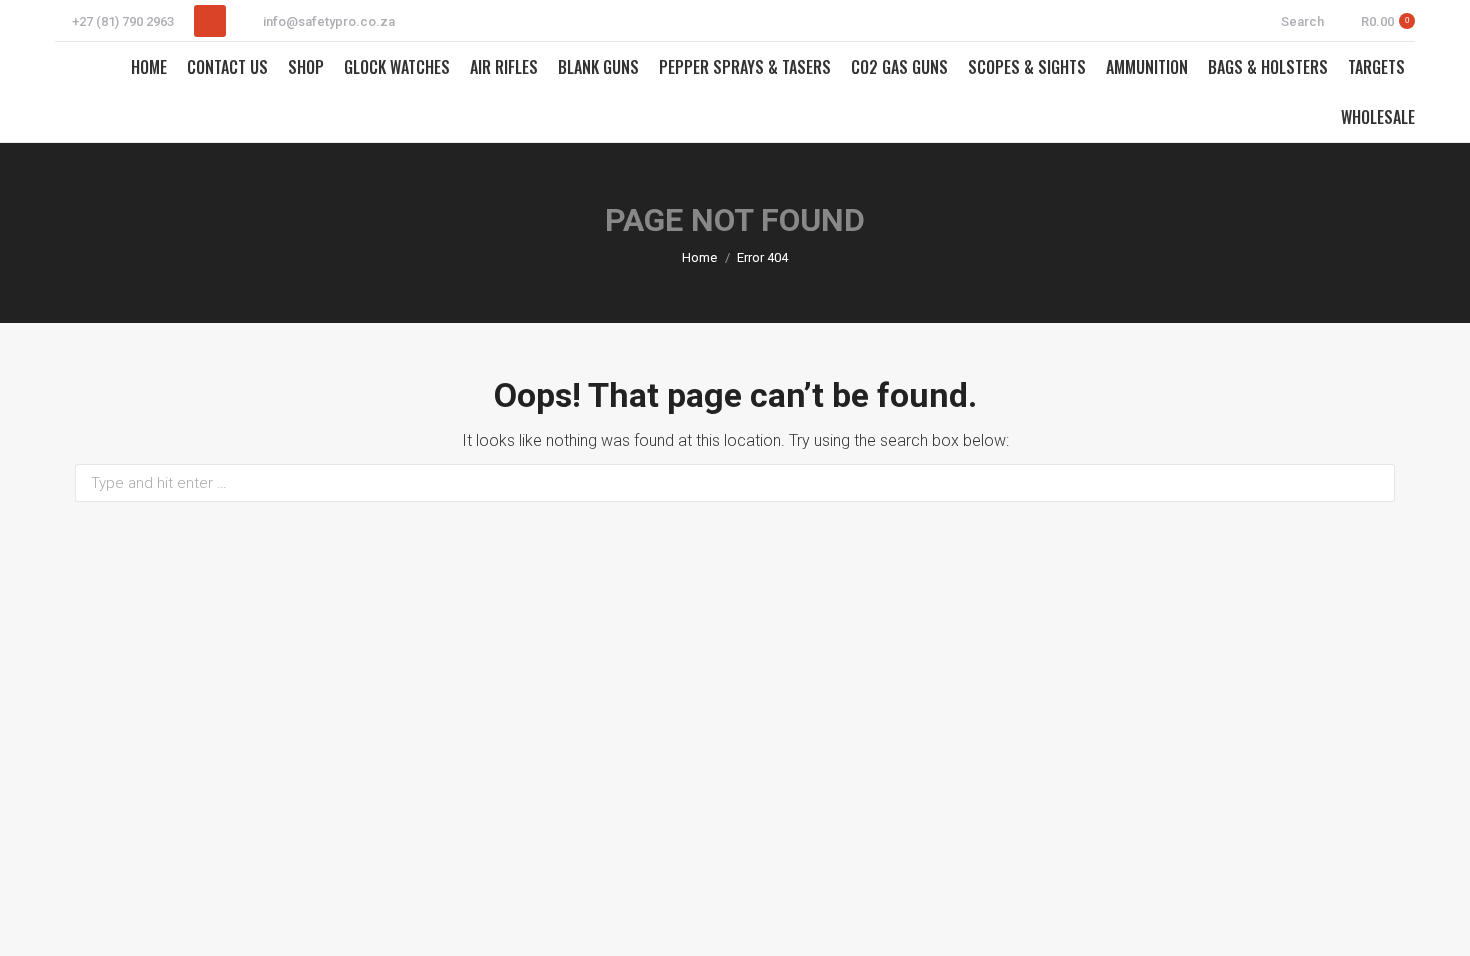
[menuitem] (149, 67)
